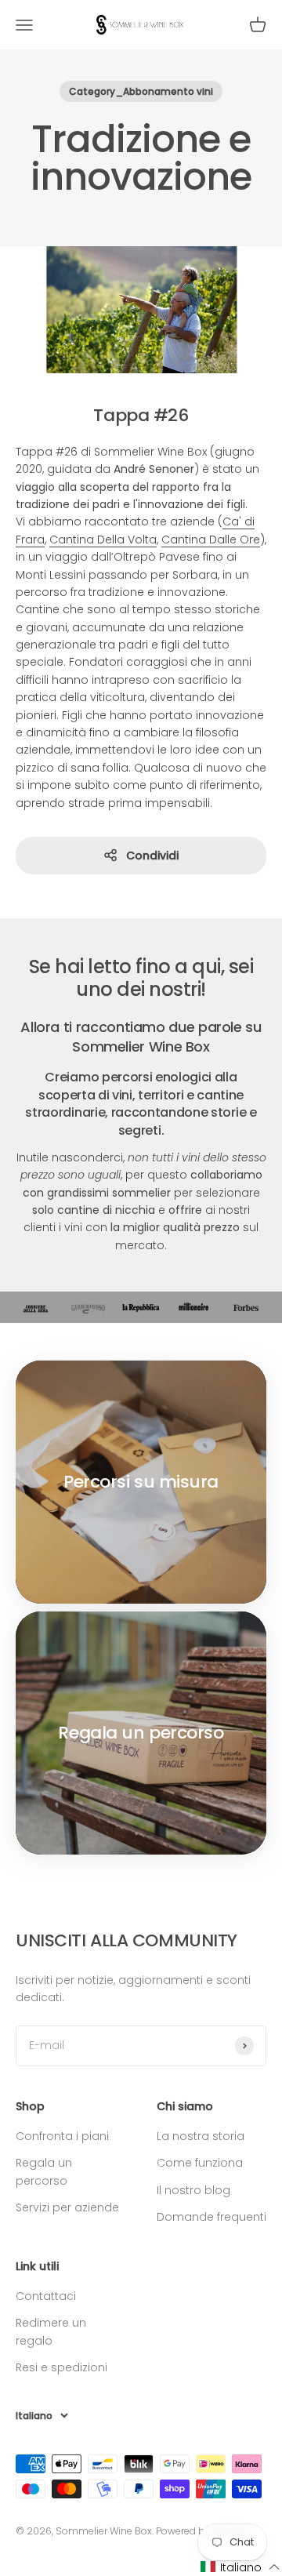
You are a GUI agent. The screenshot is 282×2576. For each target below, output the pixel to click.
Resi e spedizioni (61, 2367)
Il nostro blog (193, 2190)
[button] (240, 2567)
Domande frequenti (211, 2217)
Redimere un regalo (51, 2331)
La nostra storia (201, 2136)
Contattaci (46, 2296)
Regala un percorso (44, 2171)
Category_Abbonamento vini (141, 91)
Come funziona (200, 2163)
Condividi (152, 856)
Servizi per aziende (67, 2207)
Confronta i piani (62, 2136)
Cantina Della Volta (103, 540)
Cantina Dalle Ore (211, 540)
